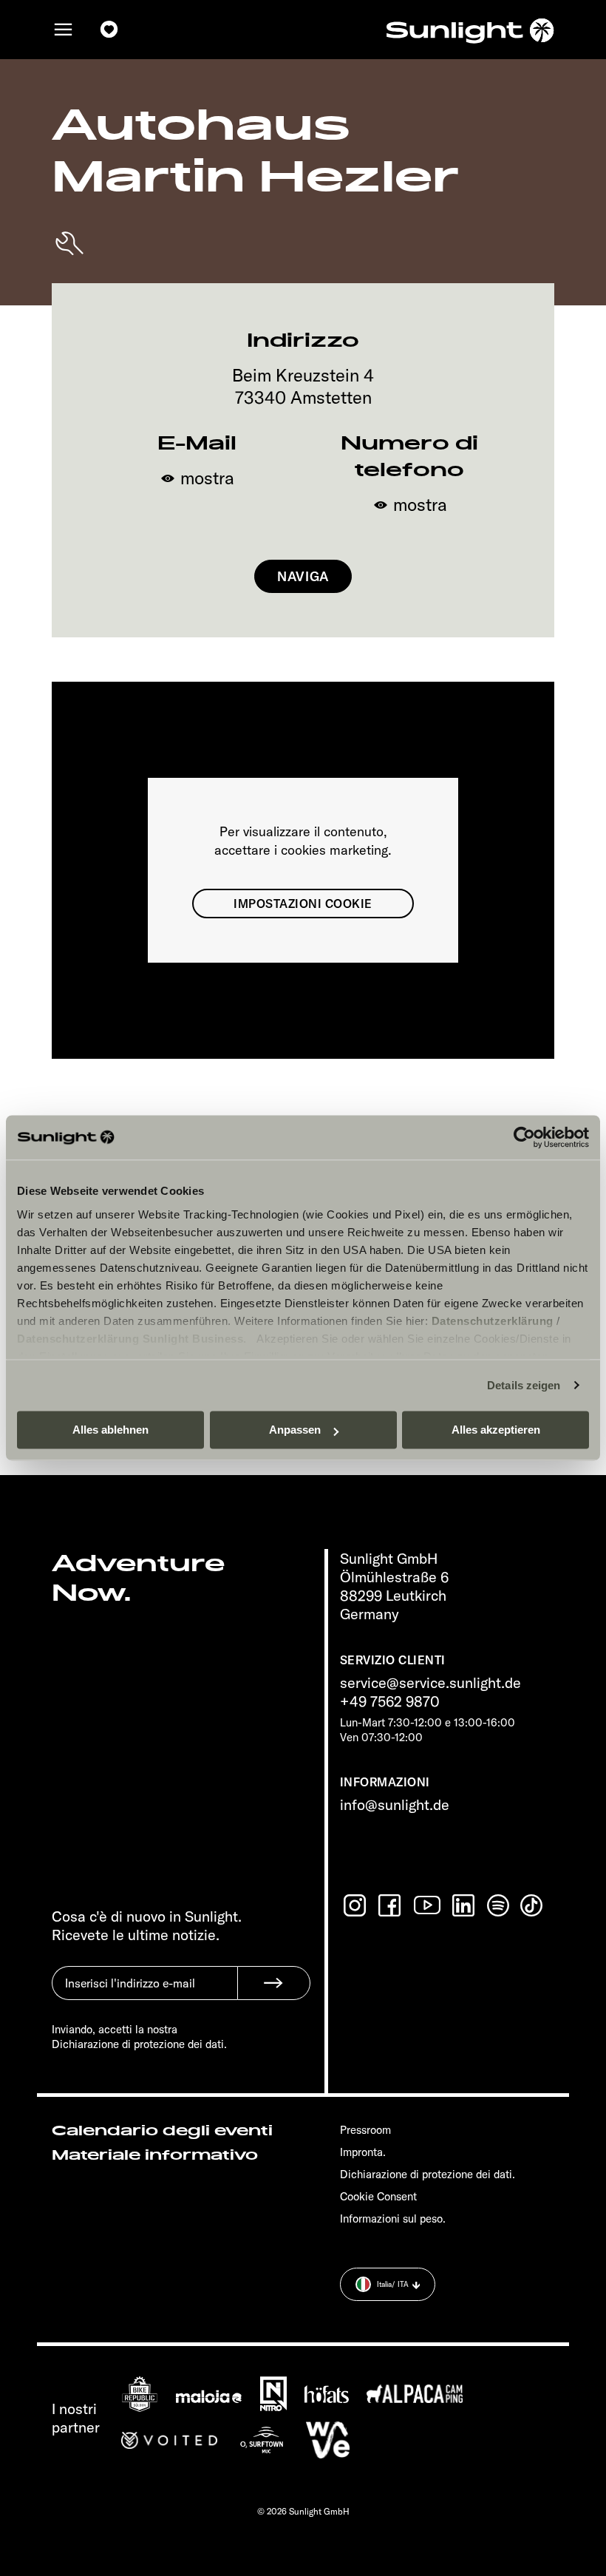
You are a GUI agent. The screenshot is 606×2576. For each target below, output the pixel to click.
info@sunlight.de (395, 1804)
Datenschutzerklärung (493, 1321)
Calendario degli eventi (162, 2131)
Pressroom (365, 2130)
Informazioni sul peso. (393, 2219)
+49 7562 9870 (390, 1701)
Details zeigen (524, 1385)
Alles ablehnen (110, 1430)
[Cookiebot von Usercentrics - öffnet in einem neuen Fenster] (524, 1137)
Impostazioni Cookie (303, 904)
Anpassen (295, 1430)
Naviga (303, 576)
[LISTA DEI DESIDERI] (109, 30)
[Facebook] (391, 1905)
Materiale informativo (155, 2155)
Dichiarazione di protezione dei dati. (428, 2174)
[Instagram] (356, 1905)
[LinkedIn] (465, 1905)
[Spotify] (499, 1905)
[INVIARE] (274, 1983)
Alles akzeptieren (496, 1430)
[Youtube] (428, 1905)
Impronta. (363, 2152)
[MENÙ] (64, 30)
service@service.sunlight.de (430, 1682)
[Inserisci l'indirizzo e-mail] (144, 1994)
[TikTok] (533, 1905)
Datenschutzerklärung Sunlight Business (130, 1339)
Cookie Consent (378, 2196)
